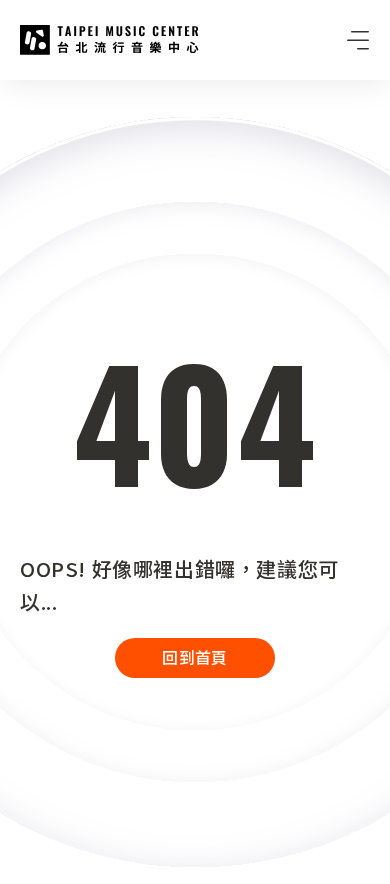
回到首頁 (195, 657)
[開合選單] (358, 40)
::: (6, 92)
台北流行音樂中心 (109, 40)
